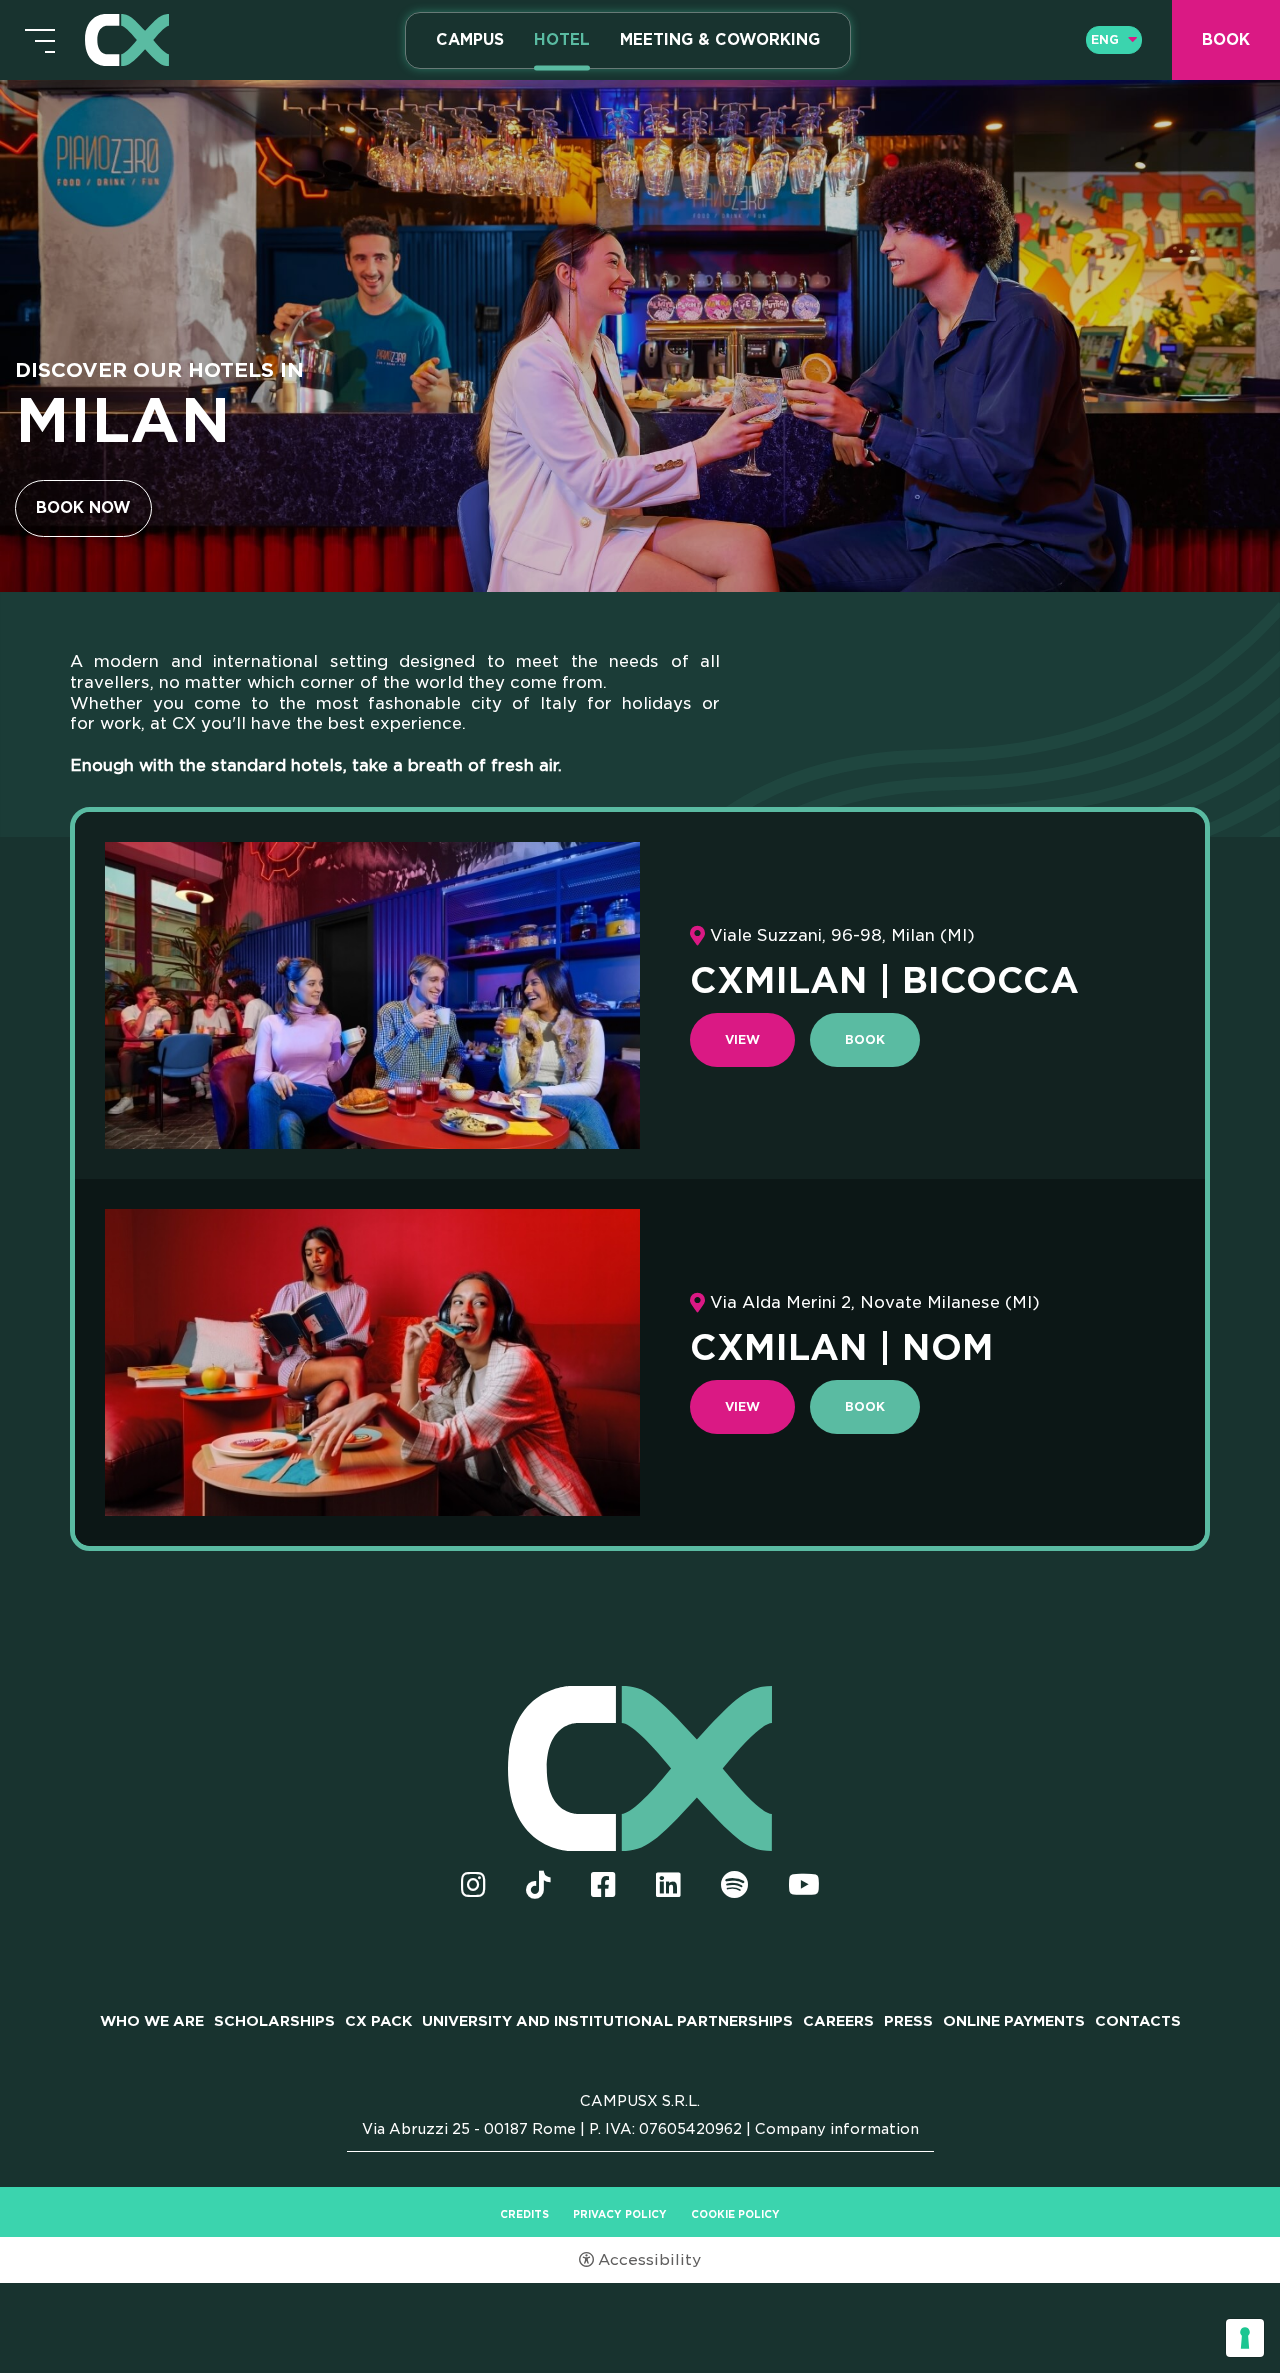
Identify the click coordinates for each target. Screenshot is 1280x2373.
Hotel (562, 40)
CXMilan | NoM (842, 1347)
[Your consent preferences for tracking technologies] (1245, 2338)
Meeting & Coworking (720, 40)
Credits (524, 2214)
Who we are (152, 2021)
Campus (470, 40)
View (742, 1039)
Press (908, 2021)
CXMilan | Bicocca (884, 980)
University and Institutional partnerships (607, 2021)
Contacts (1138, 2021)
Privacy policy (620, 2214)
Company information (837, 2129)
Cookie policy (735, 2214)
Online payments (1014, 2021)
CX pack (378, 2021)
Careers (838, 2021)
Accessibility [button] (649, 2260)
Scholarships (274, 2021)
